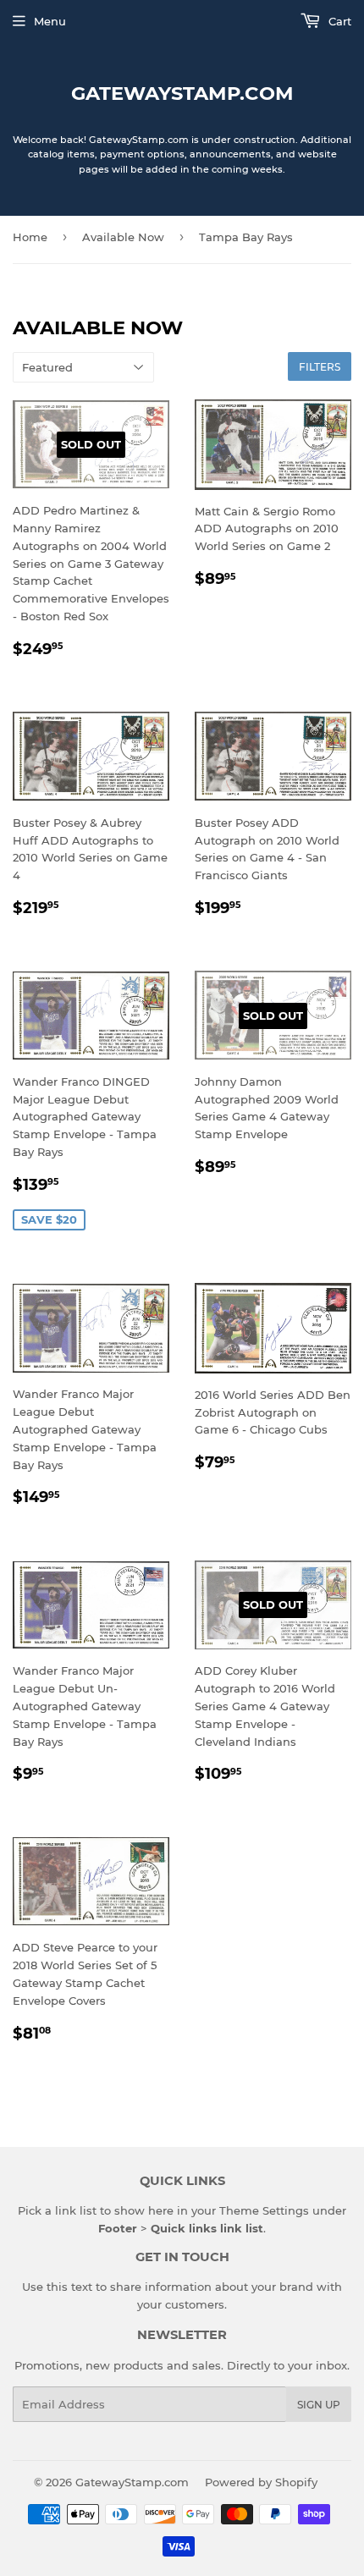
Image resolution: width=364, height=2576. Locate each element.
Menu (50, 21)
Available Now (123, 237)
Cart (338, 21)
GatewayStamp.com (182, 93)
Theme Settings (264, 2210)
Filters (320, 367)
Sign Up (319, 2405)
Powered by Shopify (261, 2482)
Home (30, 237)
